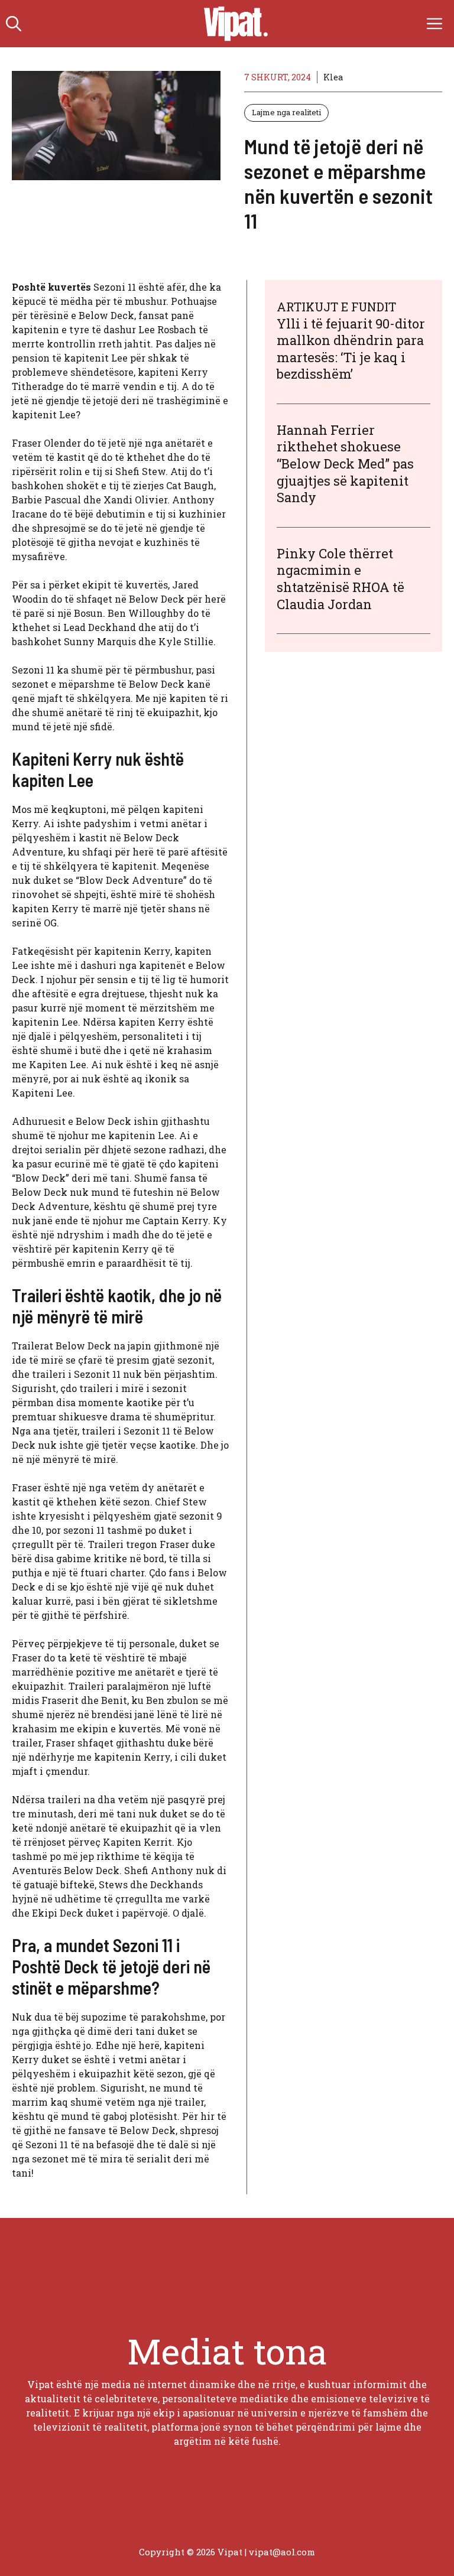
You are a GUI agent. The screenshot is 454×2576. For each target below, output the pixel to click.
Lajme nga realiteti (286, 112)
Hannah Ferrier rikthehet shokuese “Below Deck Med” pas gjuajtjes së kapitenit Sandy (345, 464)
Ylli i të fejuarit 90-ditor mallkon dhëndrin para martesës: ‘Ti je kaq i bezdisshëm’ (351, 349)
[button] (14, 24)
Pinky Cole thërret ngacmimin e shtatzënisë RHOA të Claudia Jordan (340, 579)
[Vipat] (233, 24)
